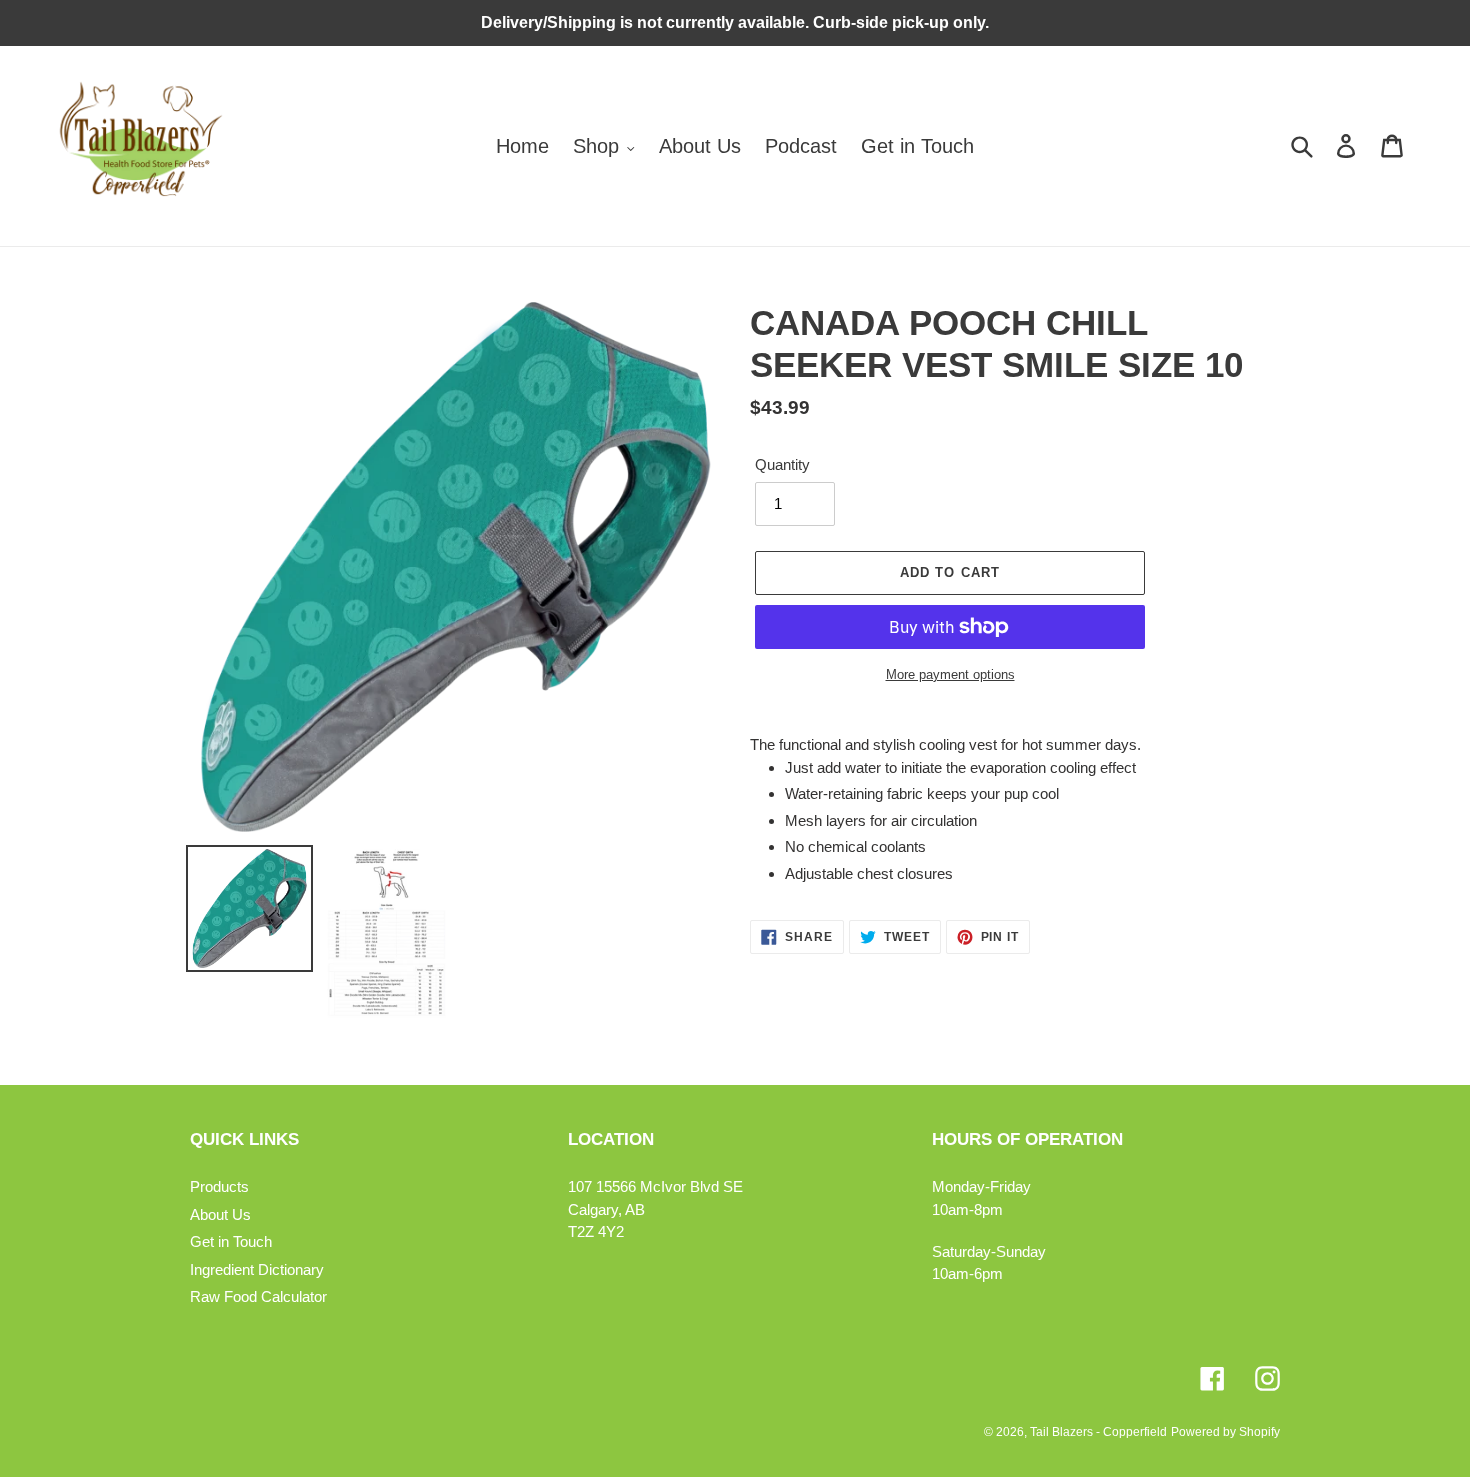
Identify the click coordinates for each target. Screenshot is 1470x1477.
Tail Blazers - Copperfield (1098, 1432)
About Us (220, 1214)
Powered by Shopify (1225, 1432)
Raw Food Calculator (258, 1296)
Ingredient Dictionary (257, 1269)
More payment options (950, 674)
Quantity (782, 464)
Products (219, 1186)
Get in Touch (231, 1241)
